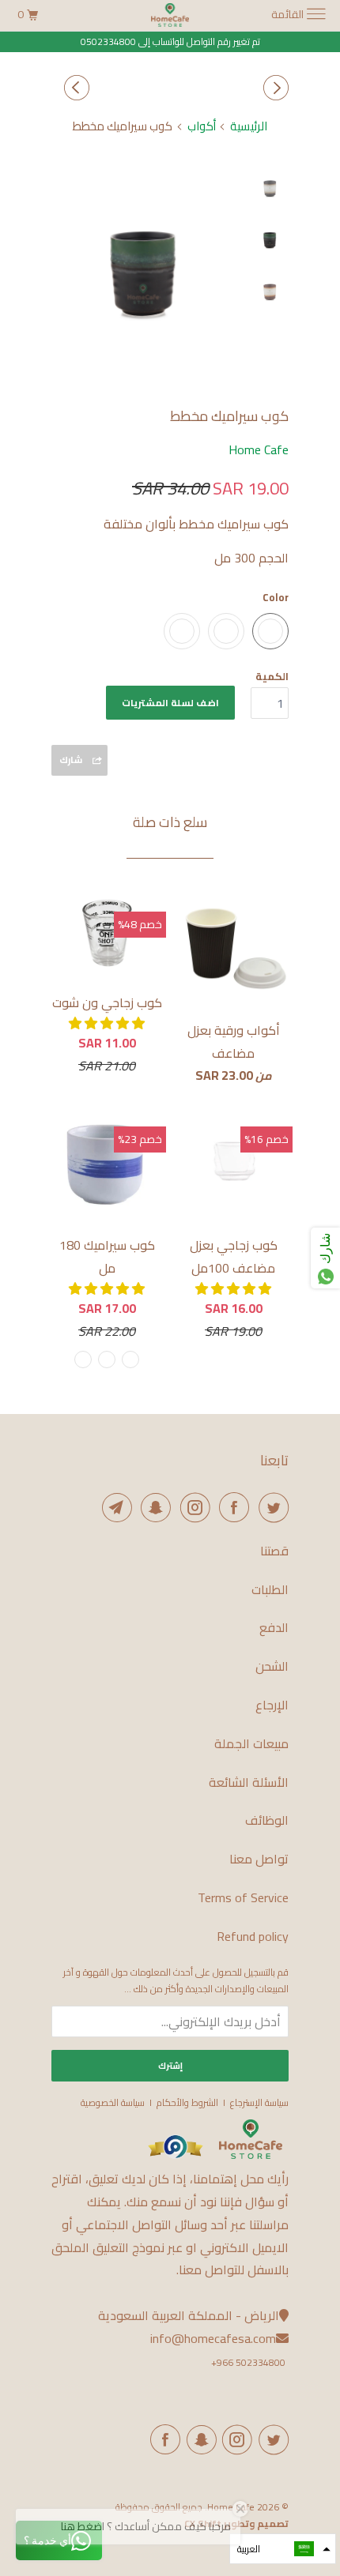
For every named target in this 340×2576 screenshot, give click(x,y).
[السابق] (274, 88)
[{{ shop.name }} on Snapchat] (198, 2439)
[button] (107, 1023)
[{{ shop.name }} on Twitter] (270, 2439)
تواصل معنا (259, 1859)
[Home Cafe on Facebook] (232, 1507)
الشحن (272, 1666)
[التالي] (74, 88)
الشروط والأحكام (187, 2102)
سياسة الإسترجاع (259, 2102)
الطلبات (270, 1590)
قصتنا (274, 1551)
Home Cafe (259, 449)
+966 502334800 (248, 2362)
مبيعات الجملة (251, 1744)
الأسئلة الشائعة (249, 1783)
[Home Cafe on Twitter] (270, 1507)
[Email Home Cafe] (114, 1507)
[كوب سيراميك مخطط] (146, 263)
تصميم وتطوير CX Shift (236, 2523)
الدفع (274, 1628)
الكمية (272, 676)
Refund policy (253, 1937)
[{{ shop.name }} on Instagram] (235, 2439)
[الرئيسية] (251, 2155)
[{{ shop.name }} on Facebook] (163, 2439)
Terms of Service (243, 1898)
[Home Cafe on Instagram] (192, 1507)
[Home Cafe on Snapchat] (153, 1507)
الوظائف (267, 1820)
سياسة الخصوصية (113, 2102)
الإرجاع (272, 1705)
